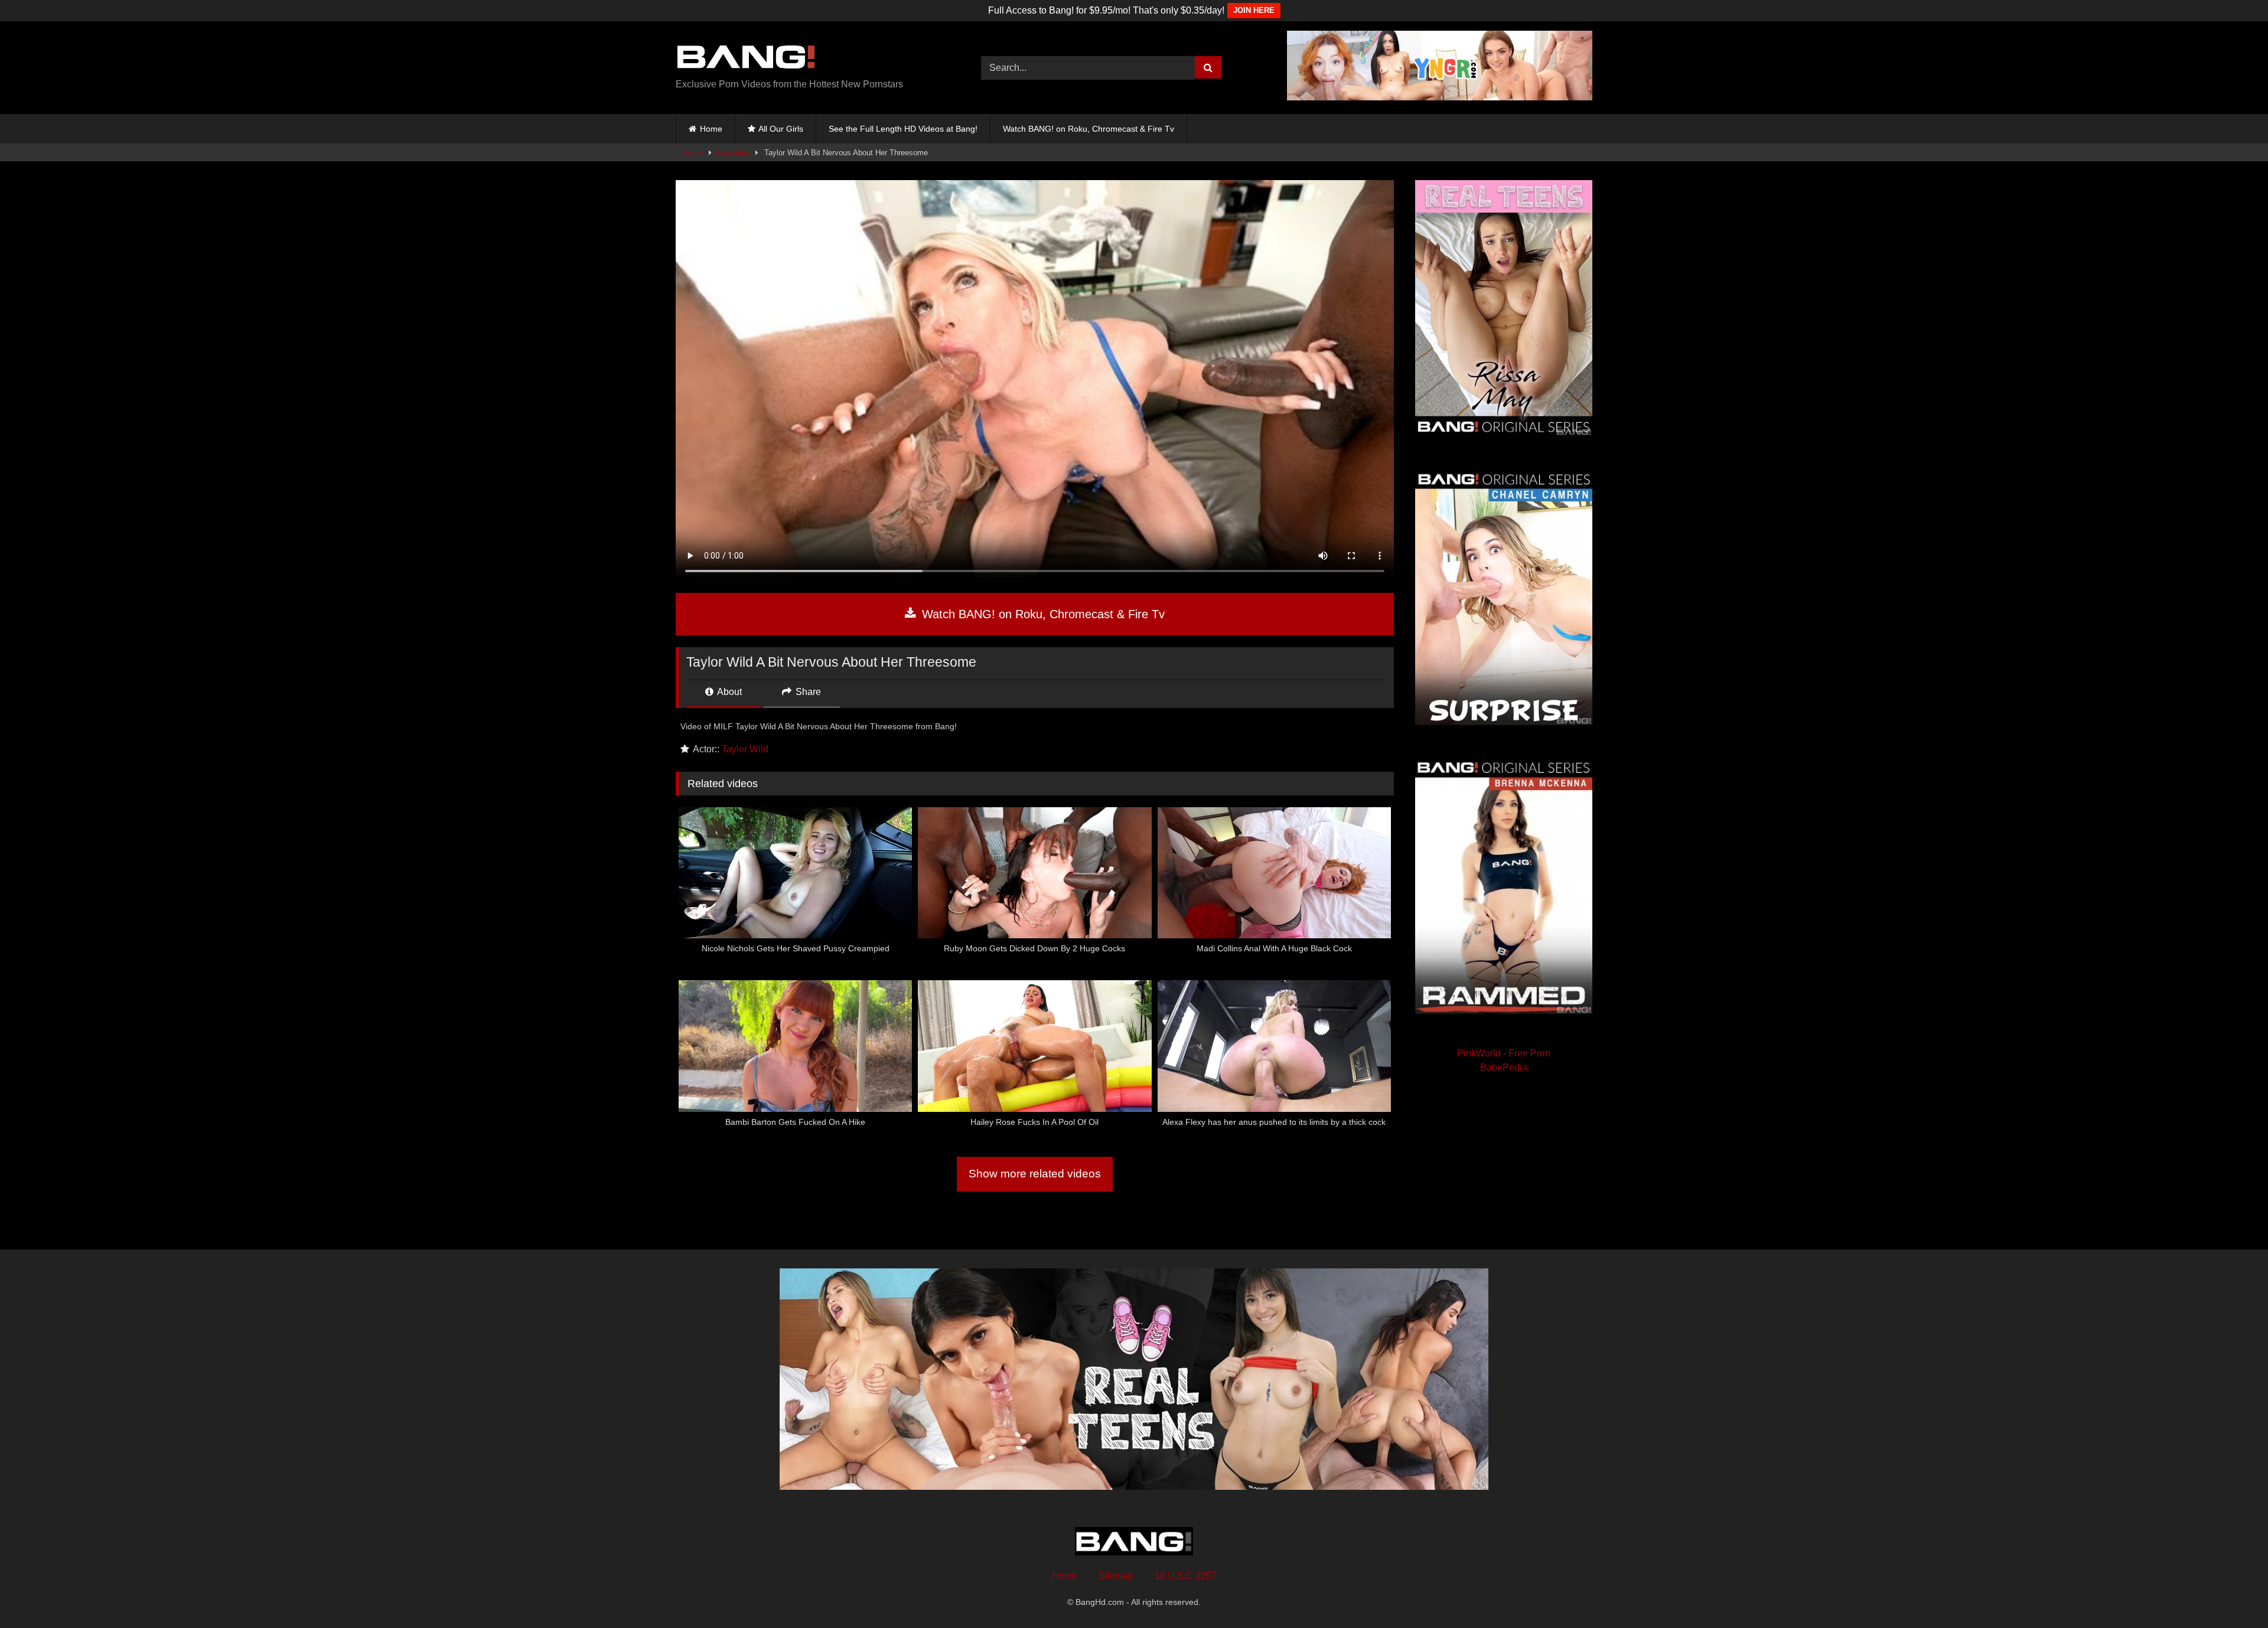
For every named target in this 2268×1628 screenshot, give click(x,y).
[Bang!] (746, 58)
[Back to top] (2231, 1593)
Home (711, 129)
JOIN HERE (1254, 10)
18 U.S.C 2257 (1186, 1576)
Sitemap (1116, 1576)
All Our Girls (781, 129)
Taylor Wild (745, 749)
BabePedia (1504, 1067)
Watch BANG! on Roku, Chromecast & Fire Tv (1089, 129)
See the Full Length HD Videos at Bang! (903, 129)
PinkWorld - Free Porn (1504, 1053)
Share (807, 692)
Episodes (734, 153)
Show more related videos (1035, 1174)
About (729, 692)
